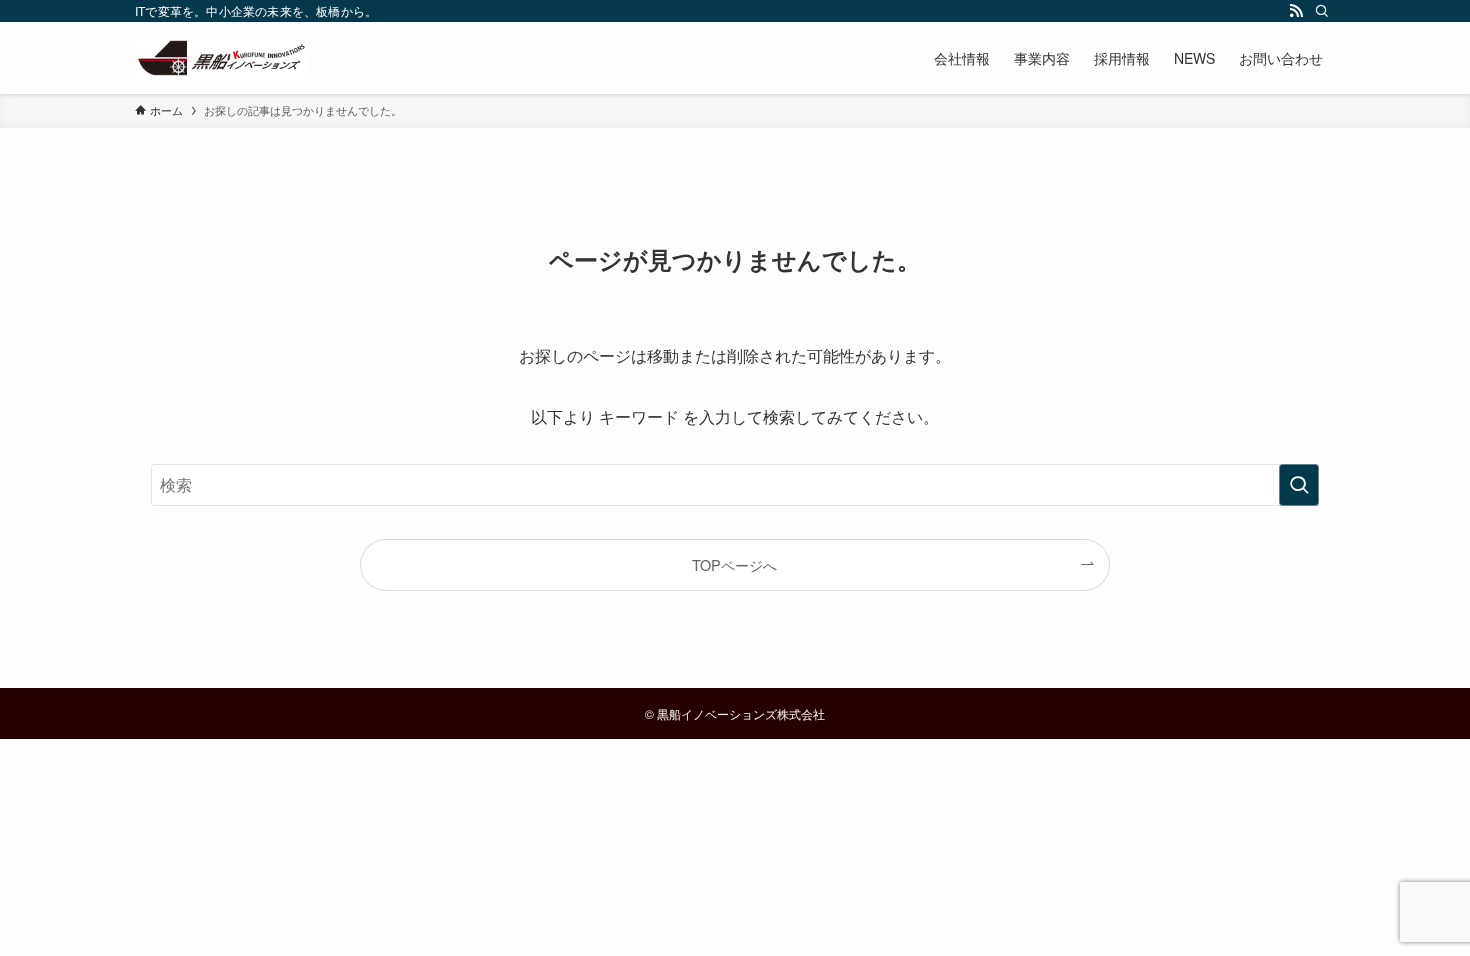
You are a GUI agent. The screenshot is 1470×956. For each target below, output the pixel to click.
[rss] (1296, 11)
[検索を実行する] (1299, 485)
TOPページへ (734, 564)
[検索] (1322, 11)
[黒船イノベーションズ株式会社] (221, 58)
